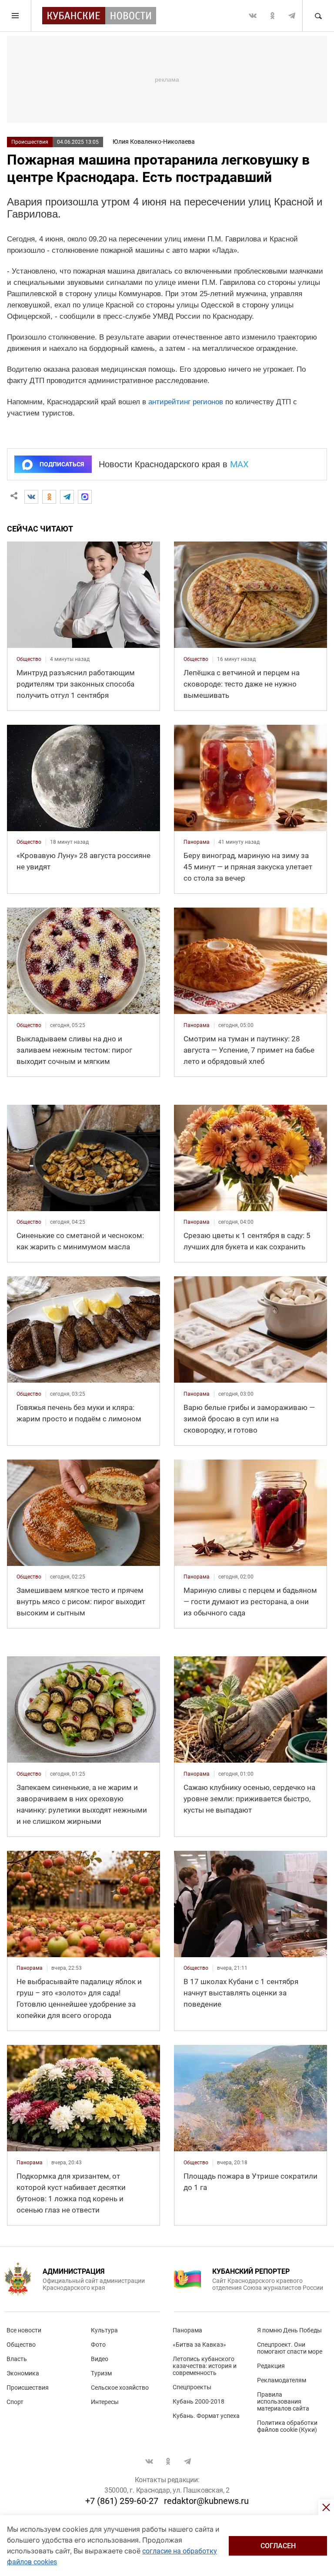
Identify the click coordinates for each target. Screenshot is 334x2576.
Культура (104, 2330)
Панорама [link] (197, 842)
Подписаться (62, 464)
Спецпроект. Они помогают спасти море (290, 2348)
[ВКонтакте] (31, 497)
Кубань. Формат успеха (206, 2416)
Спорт (15, 2402)
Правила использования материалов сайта (283, 2401)
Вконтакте (253, 16)
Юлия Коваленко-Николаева (154, 142)
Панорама (187, 2330)
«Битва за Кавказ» (199, 2345)
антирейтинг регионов (186, 402)
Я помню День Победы (289, 2330)
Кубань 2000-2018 (199, 2401)
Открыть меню (16, 16)
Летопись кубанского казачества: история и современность (205, 2366)
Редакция (271, 2366)
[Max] (85, 497)
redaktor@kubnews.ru (206, 2501)
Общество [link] (29, 659)
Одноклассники (272, 16)
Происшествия (30, 142)
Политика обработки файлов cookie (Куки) (287, 2426)
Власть (17, 2359)
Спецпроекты (192, 2387)
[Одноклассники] (49, 497)
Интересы (105, 2402)
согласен (278, 2546)
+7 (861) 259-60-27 (122, 2501)
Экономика (23, 2373)
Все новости (24, 2330)
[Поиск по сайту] (318, 16)
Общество (21, 2345)
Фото (98, 2345)
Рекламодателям (282, 2380)
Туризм (101, 2373)
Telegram (292, 16)
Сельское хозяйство (120, 2388)
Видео (100, 2359)
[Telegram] (67, 497)
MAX (239, 464)
